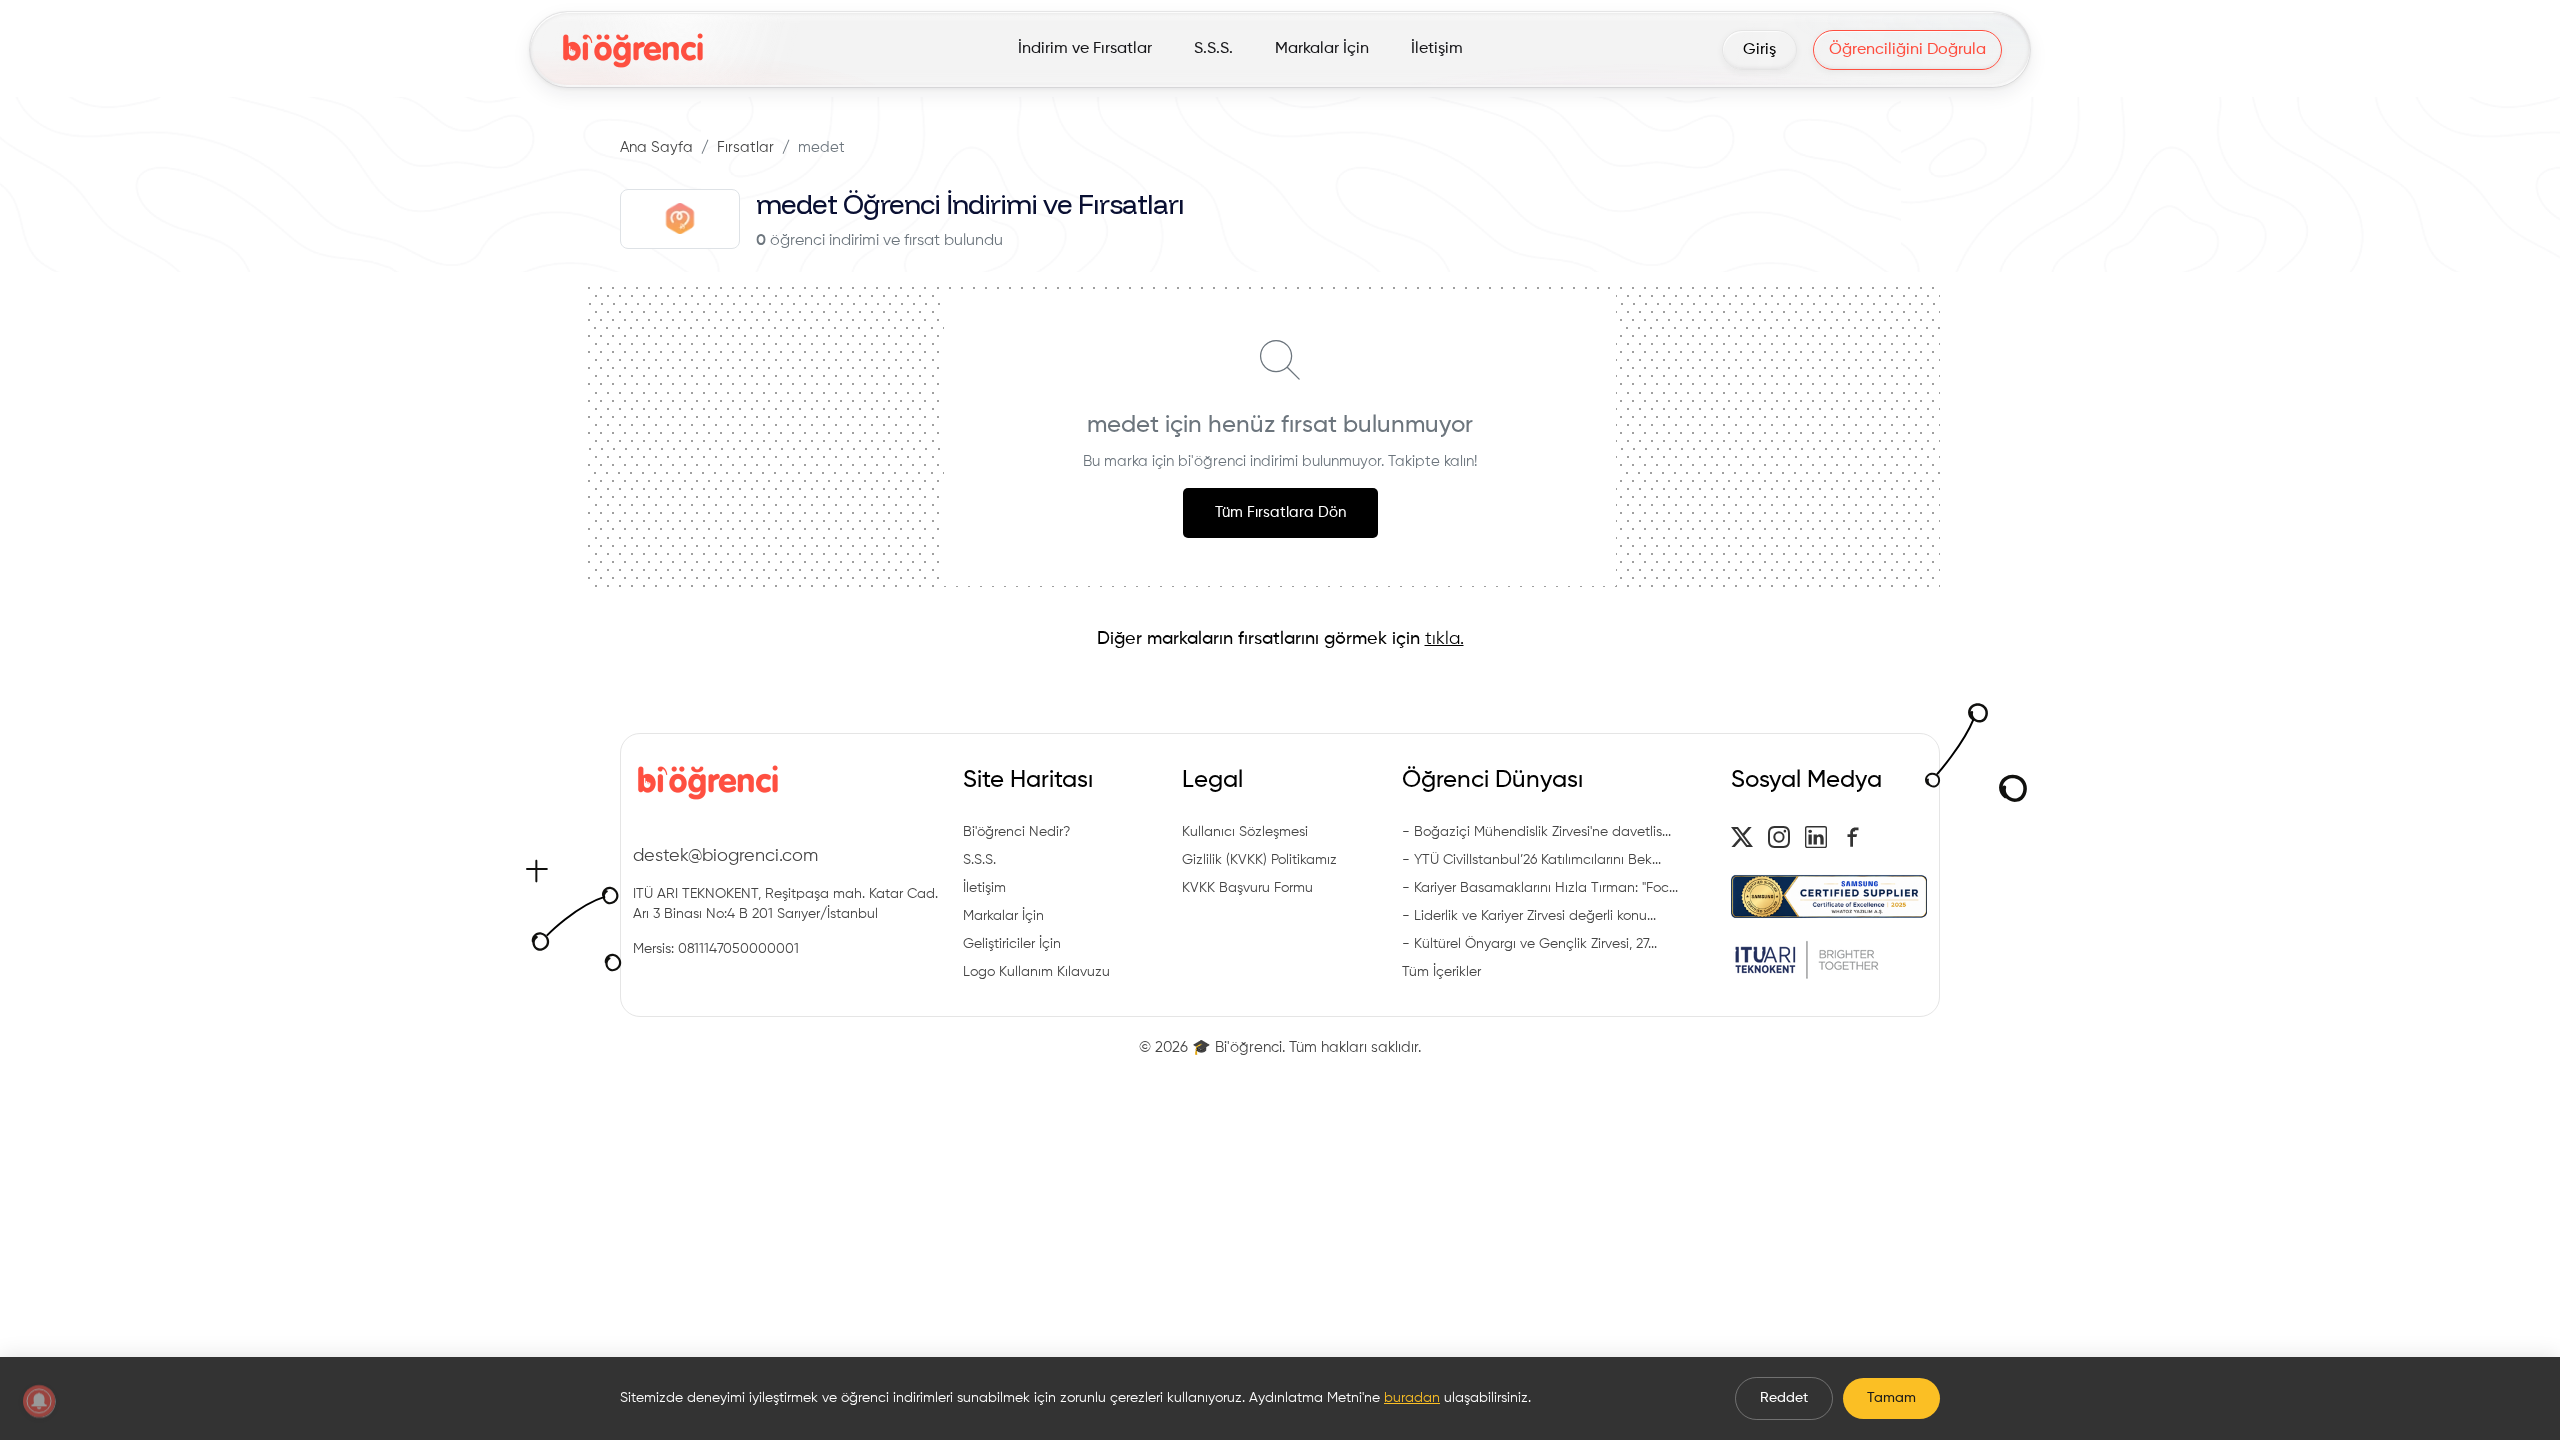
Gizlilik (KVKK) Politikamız (1259, 860)
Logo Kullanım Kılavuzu (1036, 972)
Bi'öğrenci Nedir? (1016, 832)
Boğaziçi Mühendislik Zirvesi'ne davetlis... (1542, 832)
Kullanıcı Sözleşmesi (1245, 832)
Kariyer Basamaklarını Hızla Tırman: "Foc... (1546, 888)
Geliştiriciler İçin (1012, 944)
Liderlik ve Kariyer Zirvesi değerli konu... (1535, 916)
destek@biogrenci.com (725, 856)
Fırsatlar (745, 147)
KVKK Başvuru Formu (1247, 888)
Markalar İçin (1003, 916)
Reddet (1784, 1398)
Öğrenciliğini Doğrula (1907, 50)
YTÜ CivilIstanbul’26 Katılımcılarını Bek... (1537, 860)
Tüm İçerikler (1441, 972)
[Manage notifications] (39, 1401)
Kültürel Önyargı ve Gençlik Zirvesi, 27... (1535, 944)
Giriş (1759, 50)
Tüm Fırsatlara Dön (1280, 512)
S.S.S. (979, 860)
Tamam (1891, 1398)
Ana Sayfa (656, 147)
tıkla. (1444, 639)
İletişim (984, 888)
